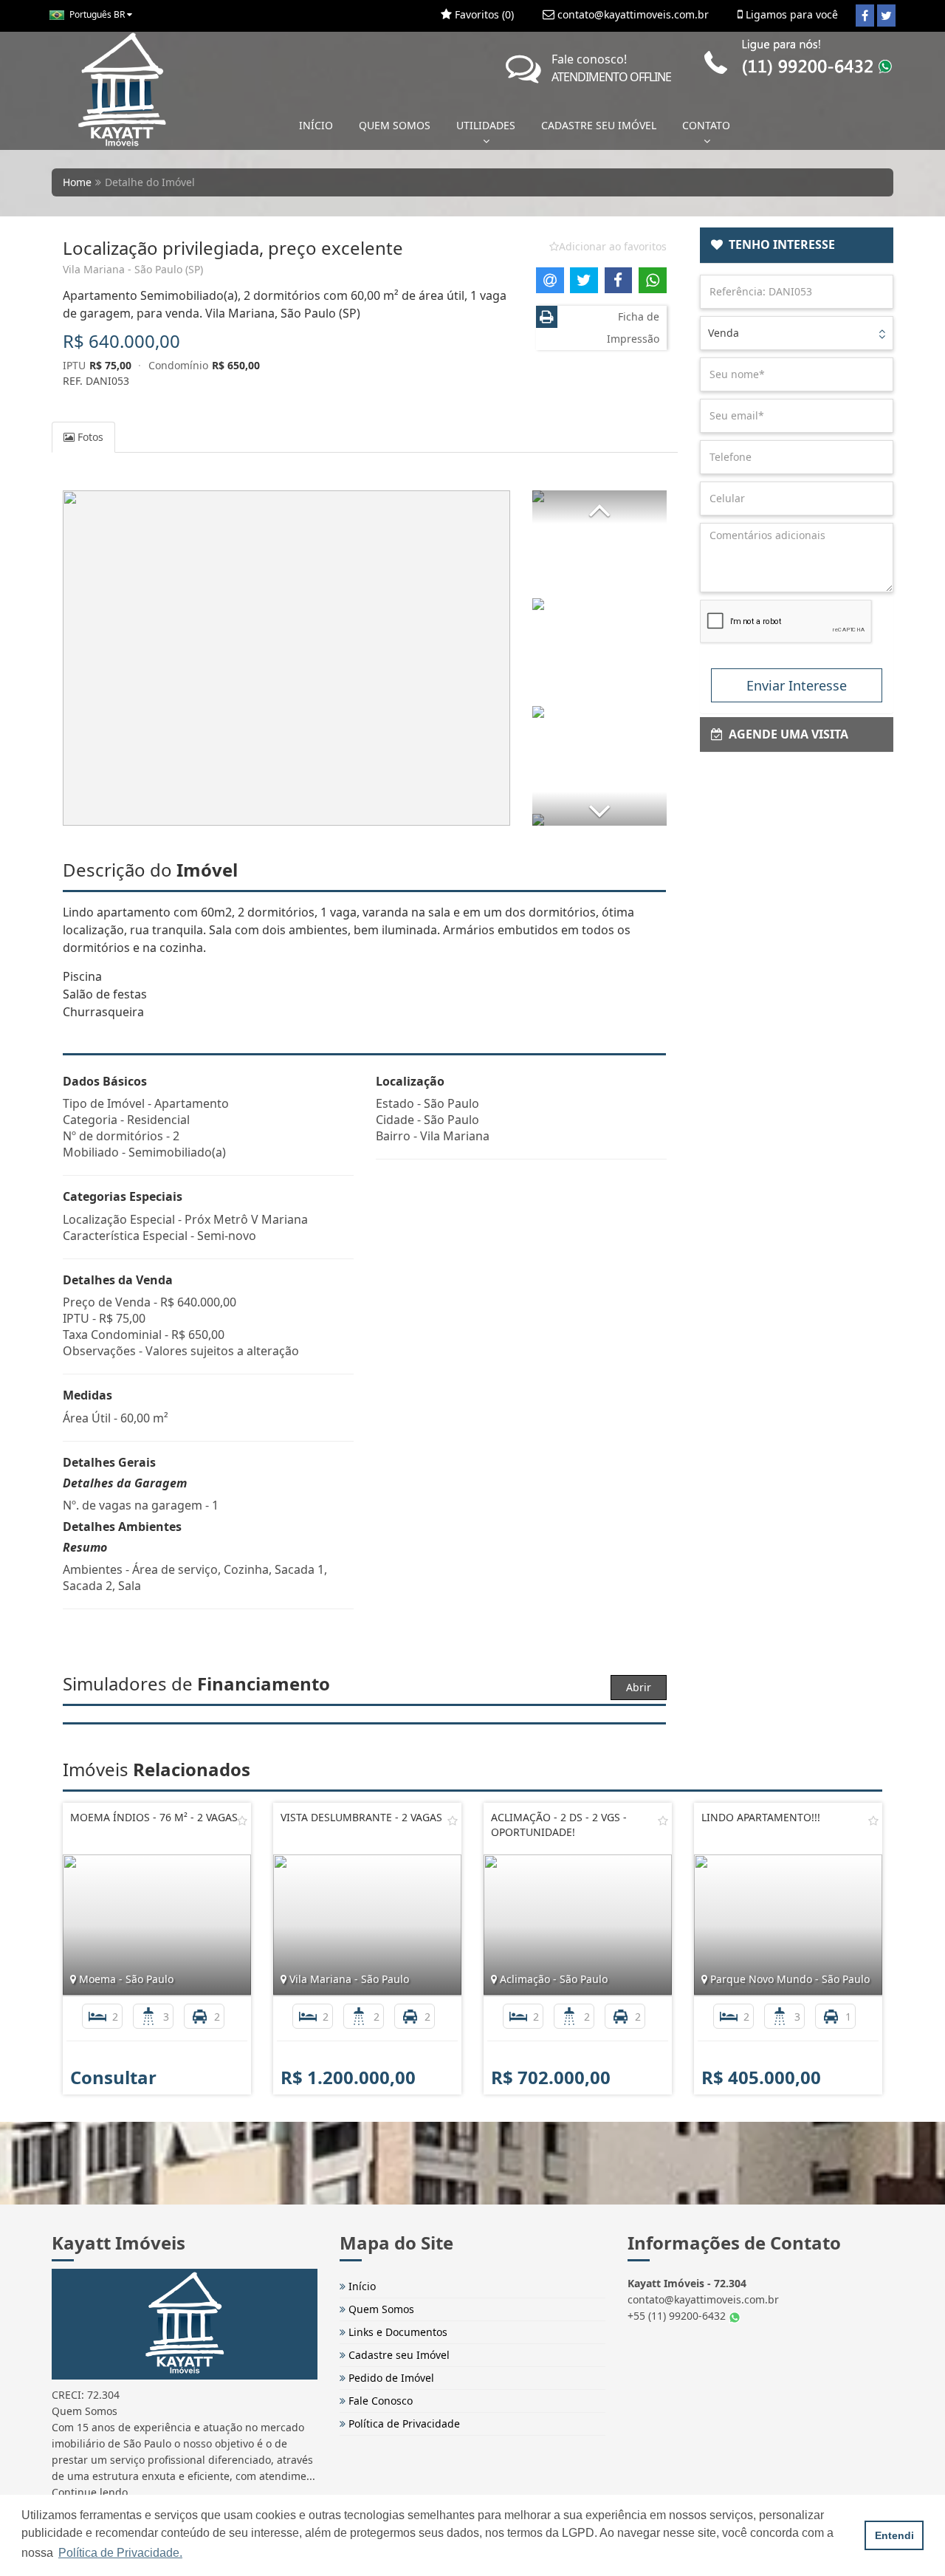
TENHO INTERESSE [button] (779, 244)
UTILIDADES (486, 125)
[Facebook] (865, 16)
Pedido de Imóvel (390, 2378)
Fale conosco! (611, 68)
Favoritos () (483, 14)
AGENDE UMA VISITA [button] (786, 734)
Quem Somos (380, 2309)
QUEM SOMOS (395, 125)
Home (77, 182)
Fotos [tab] (89, 437)
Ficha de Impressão (633, 328)
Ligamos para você (790, 14)
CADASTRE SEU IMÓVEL (599, 125)
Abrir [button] (639, 1687)
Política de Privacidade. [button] (120, 2553)
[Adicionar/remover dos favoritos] (242, 1820)
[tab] (797, 245)
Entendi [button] (894, 2535)
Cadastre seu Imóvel (398, 2355)
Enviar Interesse (797, 685)
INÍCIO (316, 125)
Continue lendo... (94, 2492)
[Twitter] (886, 16)
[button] (599, 507)
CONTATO (706, 125)
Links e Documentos (396, 2332)
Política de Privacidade (403, 2423)
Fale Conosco (379, 2401)
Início (361, 2286)
